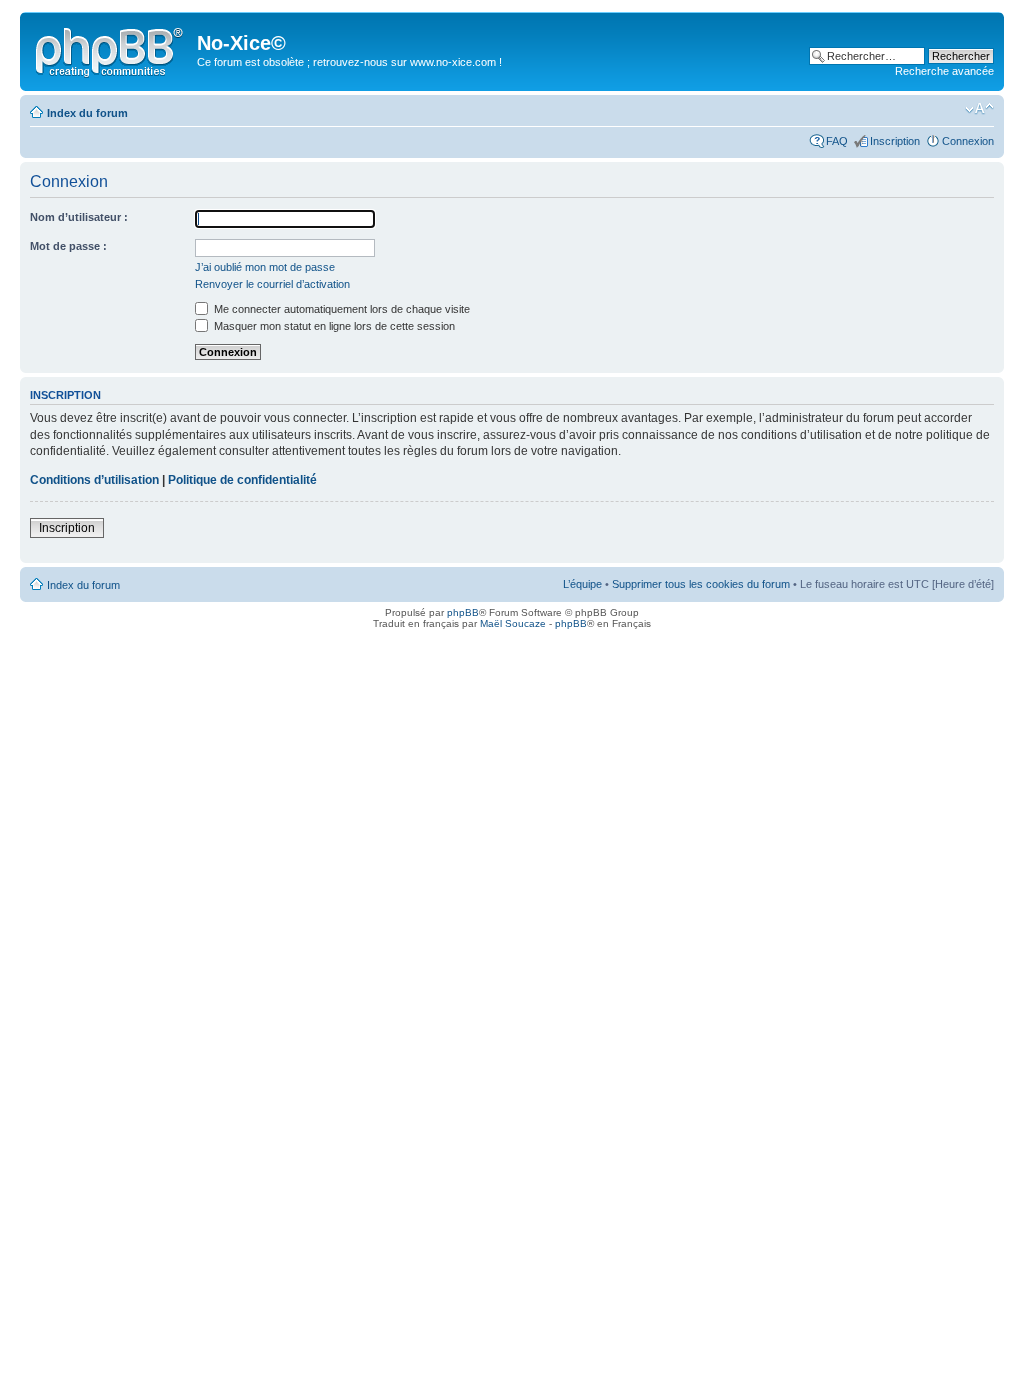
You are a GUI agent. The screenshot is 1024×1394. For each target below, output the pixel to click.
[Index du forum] (111, 49)
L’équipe (582, 584)
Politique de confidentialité (242, 480)
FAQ (837, 141)
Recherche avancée (944, 71)
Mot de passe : (68, 246)
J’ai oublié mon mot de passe (265, 267)
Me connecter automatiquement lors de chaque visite (340, 309)
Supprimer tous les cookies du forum (701, 584)
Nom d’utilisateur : (79, 217)
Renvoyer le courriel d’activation (272, 284)
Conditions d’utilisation (94, 480)
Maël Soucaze (513, 623)
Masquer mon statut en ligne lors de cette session (333, 326)
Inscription (895, 141)
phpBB (463, 612)
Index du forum (87, 113)
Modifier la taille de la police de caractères (979, 109)
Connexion (968, 141)
